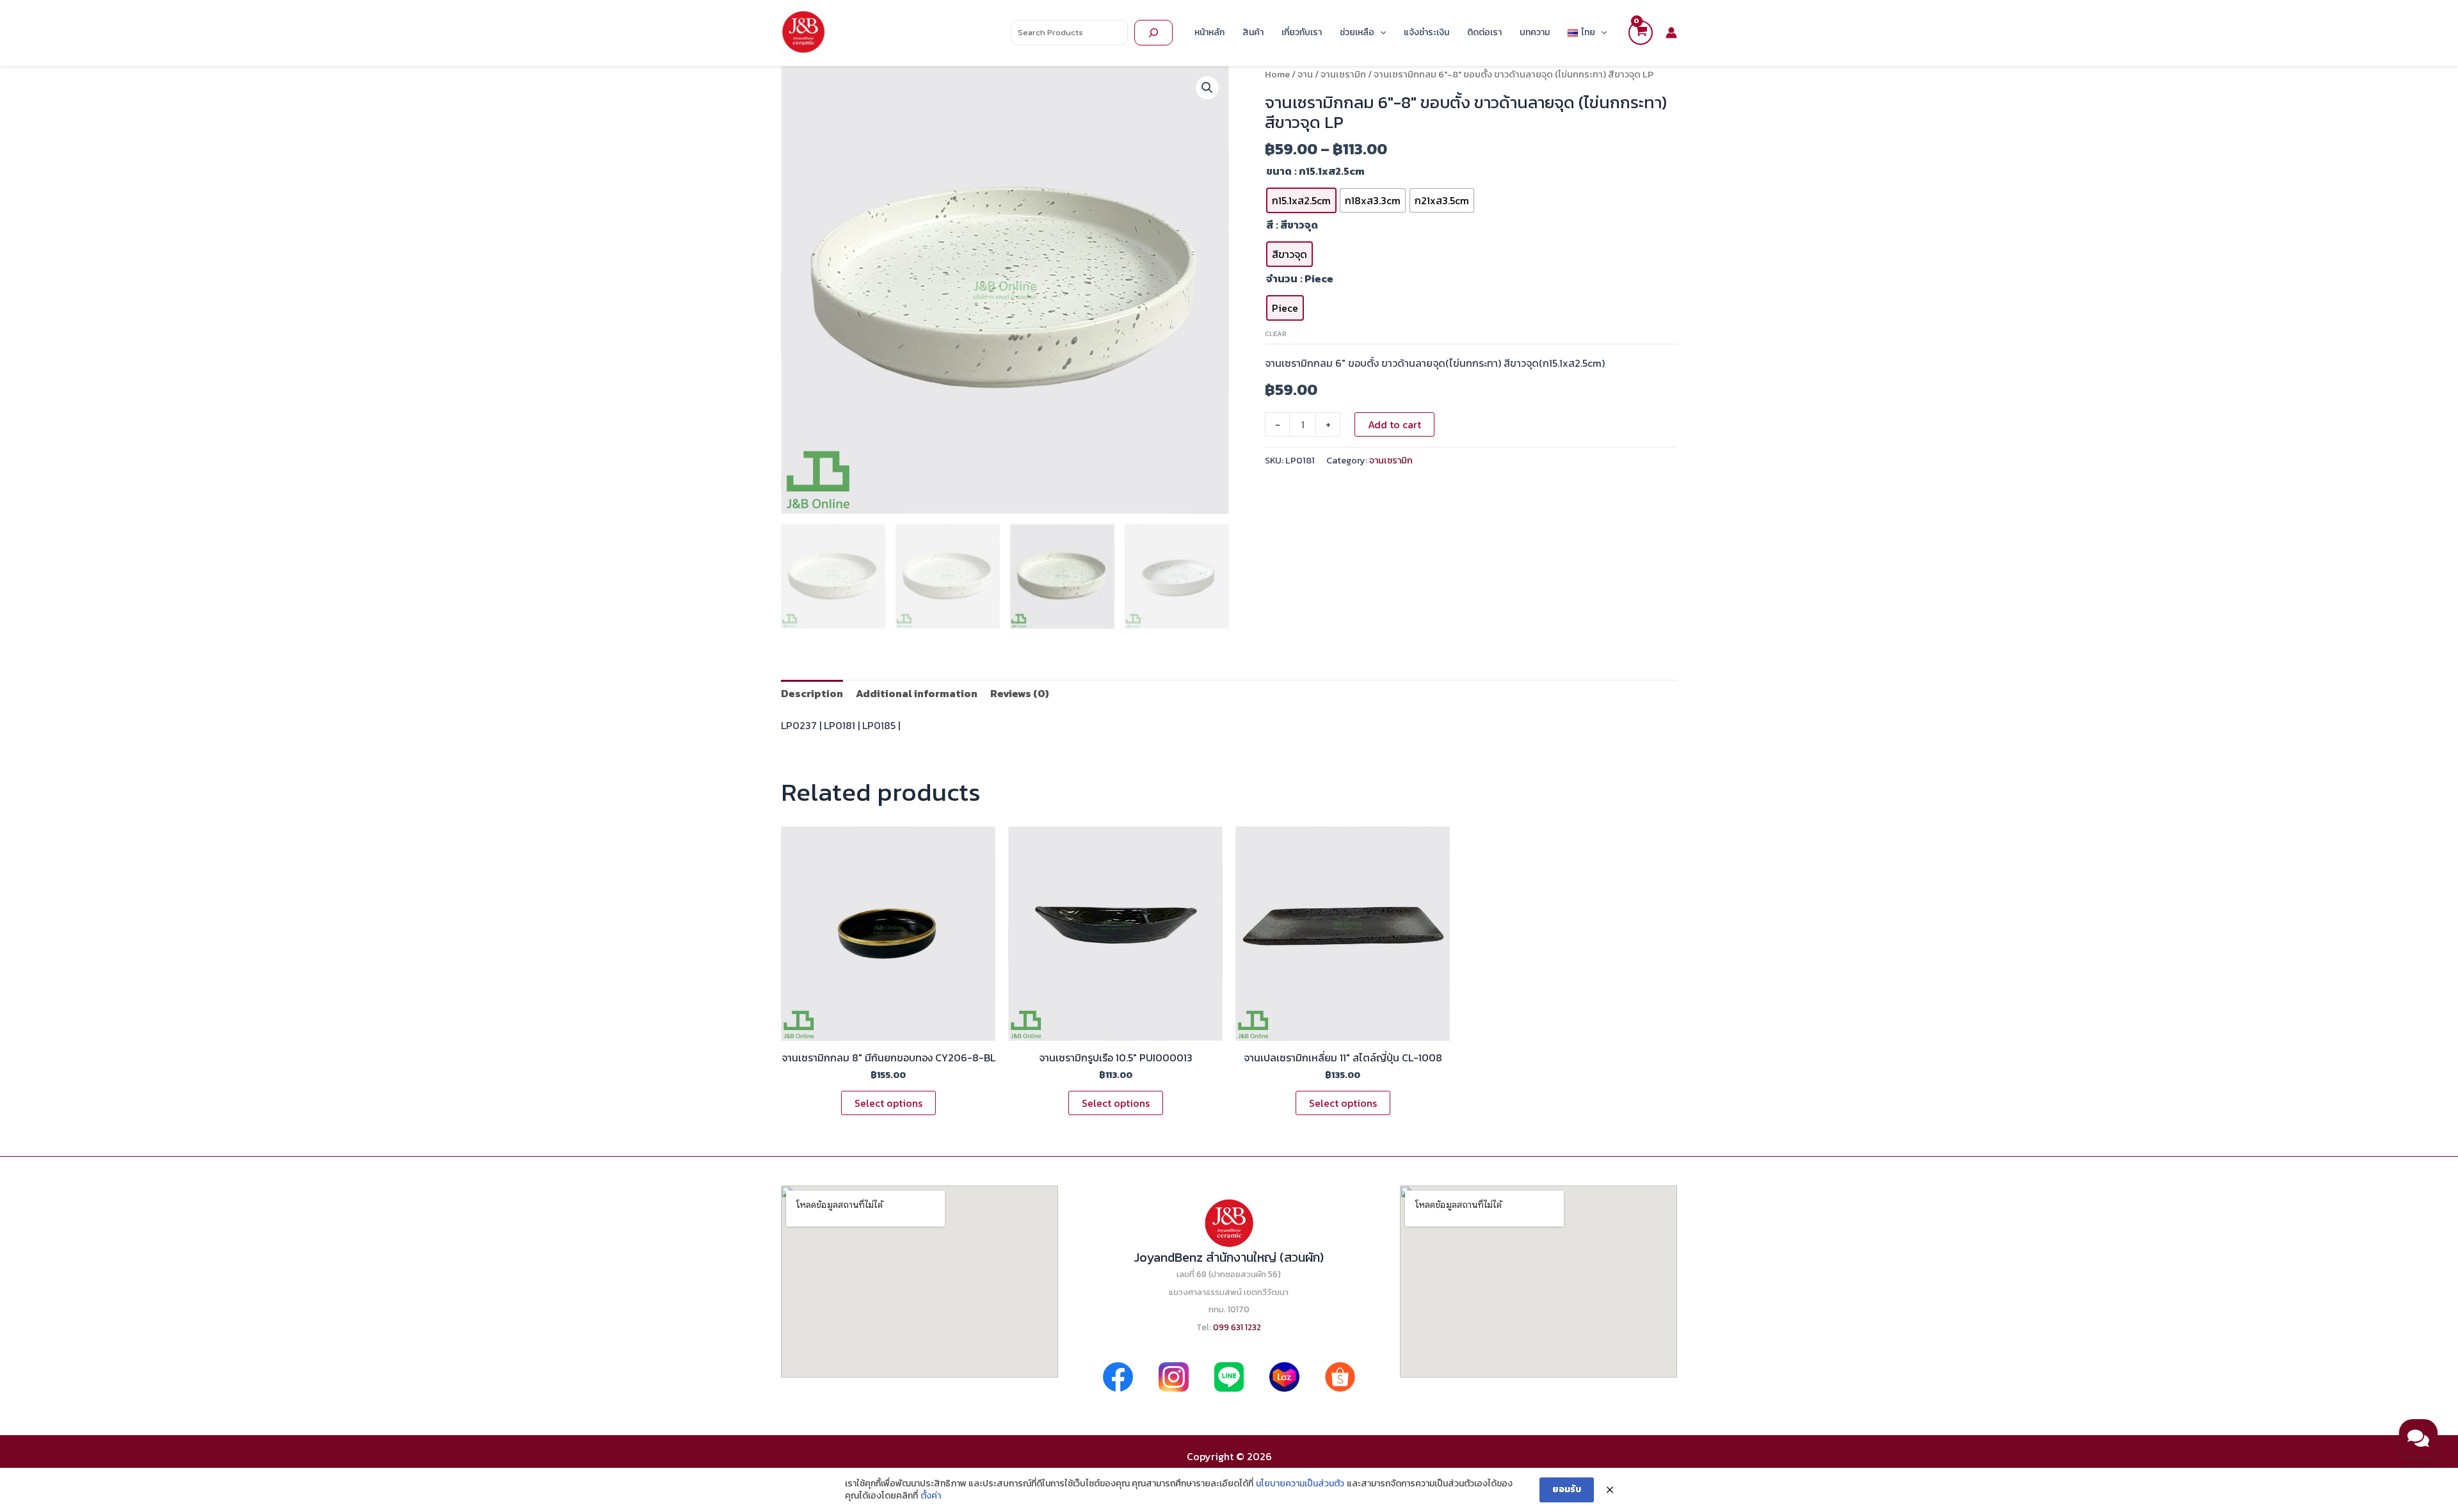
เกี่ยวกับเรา (1302, 32)
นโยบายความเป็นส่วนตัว (1300, 1484)
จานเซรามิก (1343, 74)
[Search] (1153, 33)
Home (1277, 74)
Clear (1276, 334)
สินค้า (1253, 32)
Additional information (917, 693)
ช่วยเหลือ (1357, 32)
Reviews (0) (1020, 693)
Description (812, 693)
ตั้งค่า (931, 1496)
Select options (888, 1103)
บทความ (1535, 32)
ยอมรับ (1567, 1489)
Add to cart (1394, 424)
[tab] (812, 693)
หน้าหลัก (1209, 32)
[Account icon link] (1671, 33)
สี (1270, 225)
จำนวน (1282, 278)
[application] (1380, 33)
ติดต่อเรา (1484, 32)
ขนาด (1279, 171)
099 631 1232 (1237, 1327)
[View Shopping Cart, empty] (1641, 33)
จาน (1305, 74)
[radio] (1301, 200)
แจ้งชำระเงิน (1426, 32)
